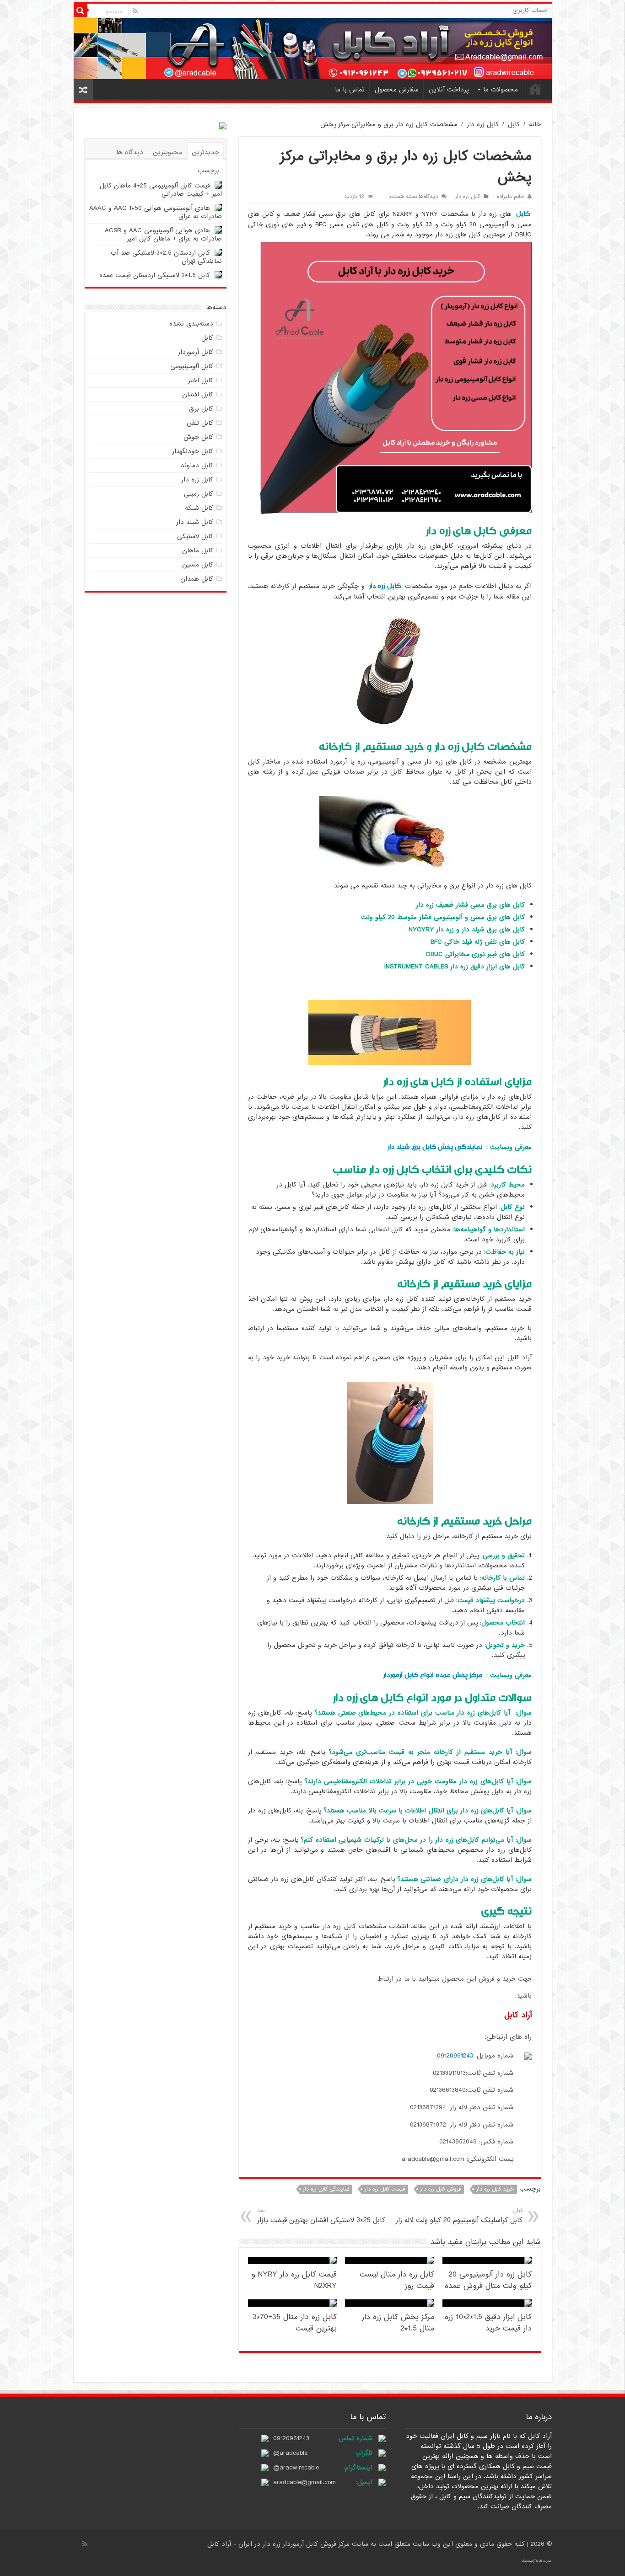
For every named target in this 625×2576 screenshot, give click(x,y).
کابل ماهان (198, 550)
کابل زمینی (199, 494)
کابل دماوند (197, 465)
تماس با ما (350, 90)
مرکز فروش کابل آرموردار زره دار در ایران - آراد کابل (280, 2544)
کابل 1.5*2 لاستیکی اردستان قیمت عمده (155, 275)
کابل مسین (198, 565)
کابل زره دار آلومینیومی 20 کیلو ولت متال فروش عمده (488, 2280)
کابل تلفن (200, 423)
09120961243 (455, 2056)
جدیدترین (205, 152)
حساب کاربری (530, 10)
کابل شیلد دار (195, 522)
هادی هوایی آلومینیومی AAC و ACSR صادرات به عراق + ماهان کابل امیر (163, 235)
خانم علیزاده (510, 197)
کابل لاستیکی (195, 536)
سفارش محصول (397, 90)
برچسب (208, 171)
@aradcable (290, 2453)
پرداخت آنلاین (449, 90)
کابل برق (201, 409)
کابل (514, 124)
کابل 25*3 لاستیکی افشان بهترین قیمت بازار (321, 2216)
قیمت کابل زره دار (385, 2189)
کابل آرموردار (196, 352)
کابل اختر (201, 380)
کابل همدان (197, 579)
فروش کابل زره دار (441, 2189)
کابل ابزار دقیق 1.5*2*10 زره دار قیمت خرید (488, 2323)
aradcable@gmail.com (304, 2482)
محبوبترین (167, 152)
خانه (535, 89)
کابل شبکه (199, 508)
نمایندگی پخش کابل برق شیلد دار (435, 1147)
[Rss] (135, 11)
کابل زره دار (483, 124)
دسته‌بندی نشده (191, 324)
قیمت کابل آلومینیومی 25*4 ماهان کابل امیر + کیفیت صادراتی (161, 190)
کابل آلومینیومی (192, 366)
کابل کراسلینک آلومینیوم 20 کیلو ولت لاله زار (459, 2216)
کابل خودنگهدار (193, 451)
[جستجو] (81, 11)
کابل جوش (198, 437)
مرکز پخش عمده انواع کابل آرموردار (433, 1675)
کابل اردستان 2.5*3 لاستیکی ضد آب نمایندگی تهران (166, 257)
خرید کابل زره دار (495, 2189)
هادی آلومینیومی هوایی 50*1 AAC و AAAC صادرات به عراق (156, 212)
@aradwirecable (296, 2468)
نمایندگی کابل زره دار (326, 2189)
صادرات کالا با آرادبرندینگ (537, 2561)
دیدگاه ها (130, 152)
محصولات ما (501, 90)
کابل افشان (198, 395)
